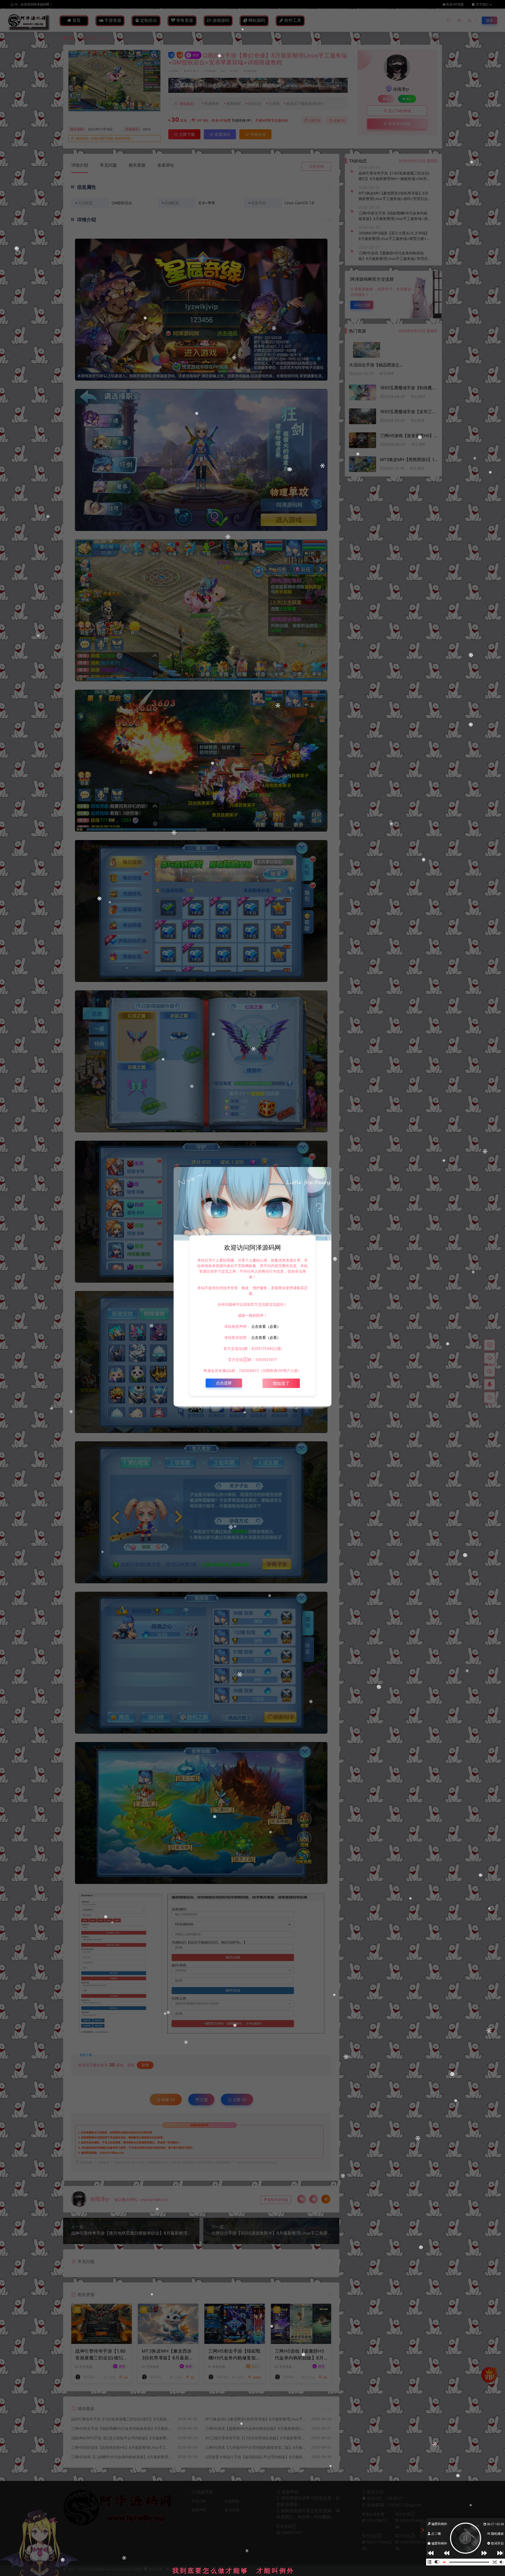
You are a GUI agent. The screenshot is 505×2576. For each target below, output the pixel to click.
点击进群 (224, 1383)
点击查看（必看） (265, 1326)
